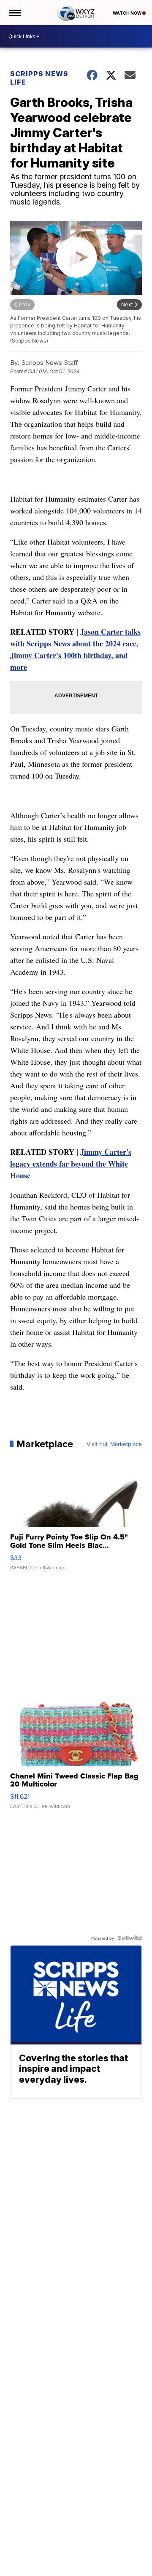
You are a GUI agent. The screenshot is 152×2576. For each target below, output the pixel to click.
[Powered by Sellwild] (130, 1938)
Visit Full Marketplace (114, 1444)
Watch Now (128, 13)
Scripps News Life (39, 78)
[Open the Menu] (14, 13)
